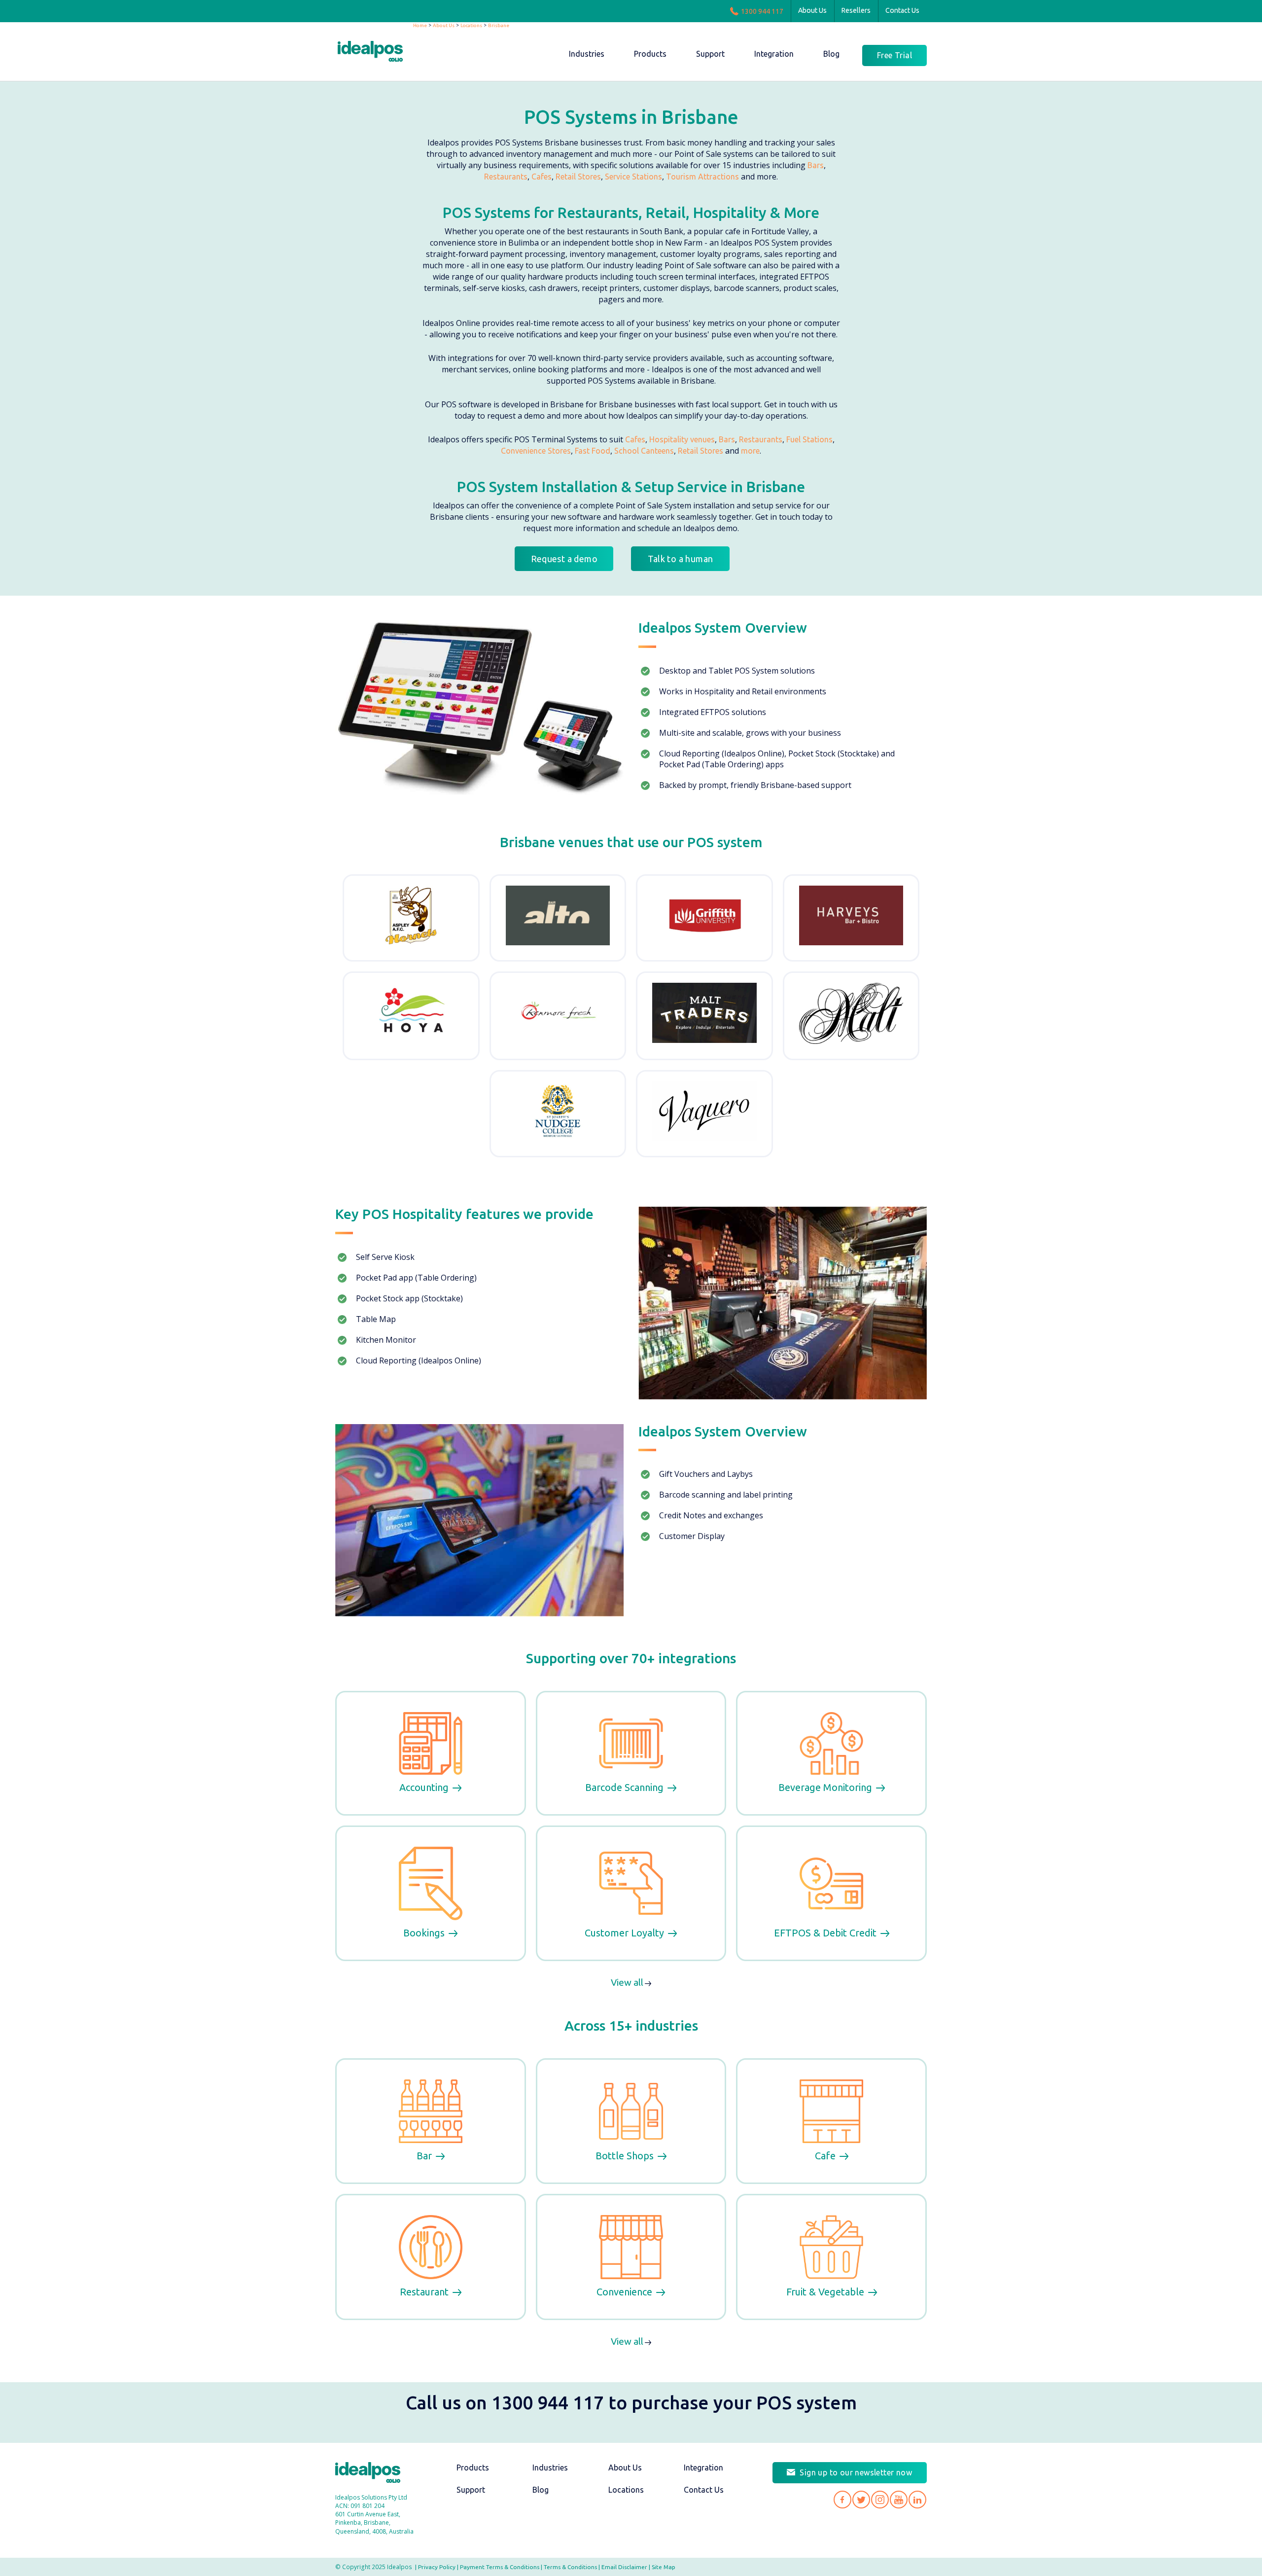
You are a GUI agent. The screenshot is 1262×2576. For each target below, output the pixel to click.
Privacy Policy (437, 2567)
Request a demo (564, 559)
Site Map (664, 2567)
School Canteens (644, 451)
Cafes (542, 177)
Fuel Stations (809, 439)
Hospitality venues (682, 439)
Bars (816, 165)
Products (473, 2468)
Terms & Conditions (570, 2567)
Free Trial (894, 55)
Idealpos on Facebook (842, 2500)
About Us (812, 10)
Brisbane (499, 25)
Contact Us (902, 10)
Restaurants (506, 177)
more (750, 451)
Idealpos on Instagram (880, 2500)
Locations (471, 25)
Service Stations (633, 177)
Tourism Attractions (702, 177)
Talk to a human (681, 559)
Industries (550, 2468)
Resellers (856, 10)
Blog (541, 2490)
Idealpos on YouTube (899, 2500)
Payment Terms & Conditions (500, 2567)
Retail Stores (578, 177)
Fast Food (593, 451)
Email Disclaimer (624, 2567)
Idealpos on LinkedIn (917, 2500)
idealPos (375, 53)
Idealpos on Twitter (861, 2500)
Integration (703, 2468)
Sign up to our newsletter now (856, 2472)
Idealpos (373, 2474)
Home (420, 25)
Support (471, 2490)
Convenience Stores (536, 451)
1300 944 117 (762, 11)
